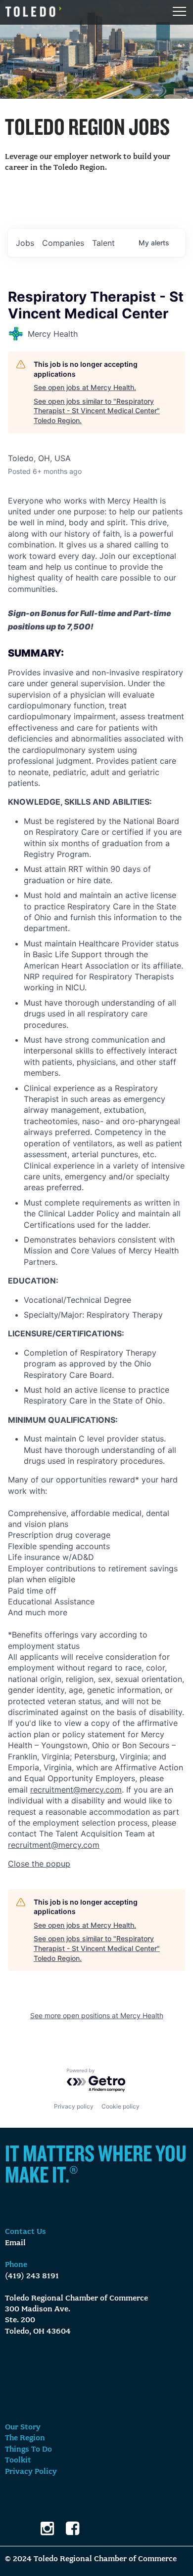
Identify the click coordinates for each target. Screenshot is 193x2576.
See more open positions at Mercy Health (97, 2015)
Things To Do (28, 2450)
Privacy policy (74, 2106)
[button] (39, 1864)
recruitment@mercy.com (76, 1790)
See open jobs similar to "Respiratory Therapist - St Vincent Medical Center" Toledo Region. (97, 411)
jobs (25, 243)
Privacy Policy (31, 2472)
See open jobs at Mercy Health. (85, 387)
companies (63, 243)
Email (15, 2243)
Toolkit (18, 2460)
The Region (25, 2438)
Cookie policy (121, 2106)
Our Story (23, 2427)
